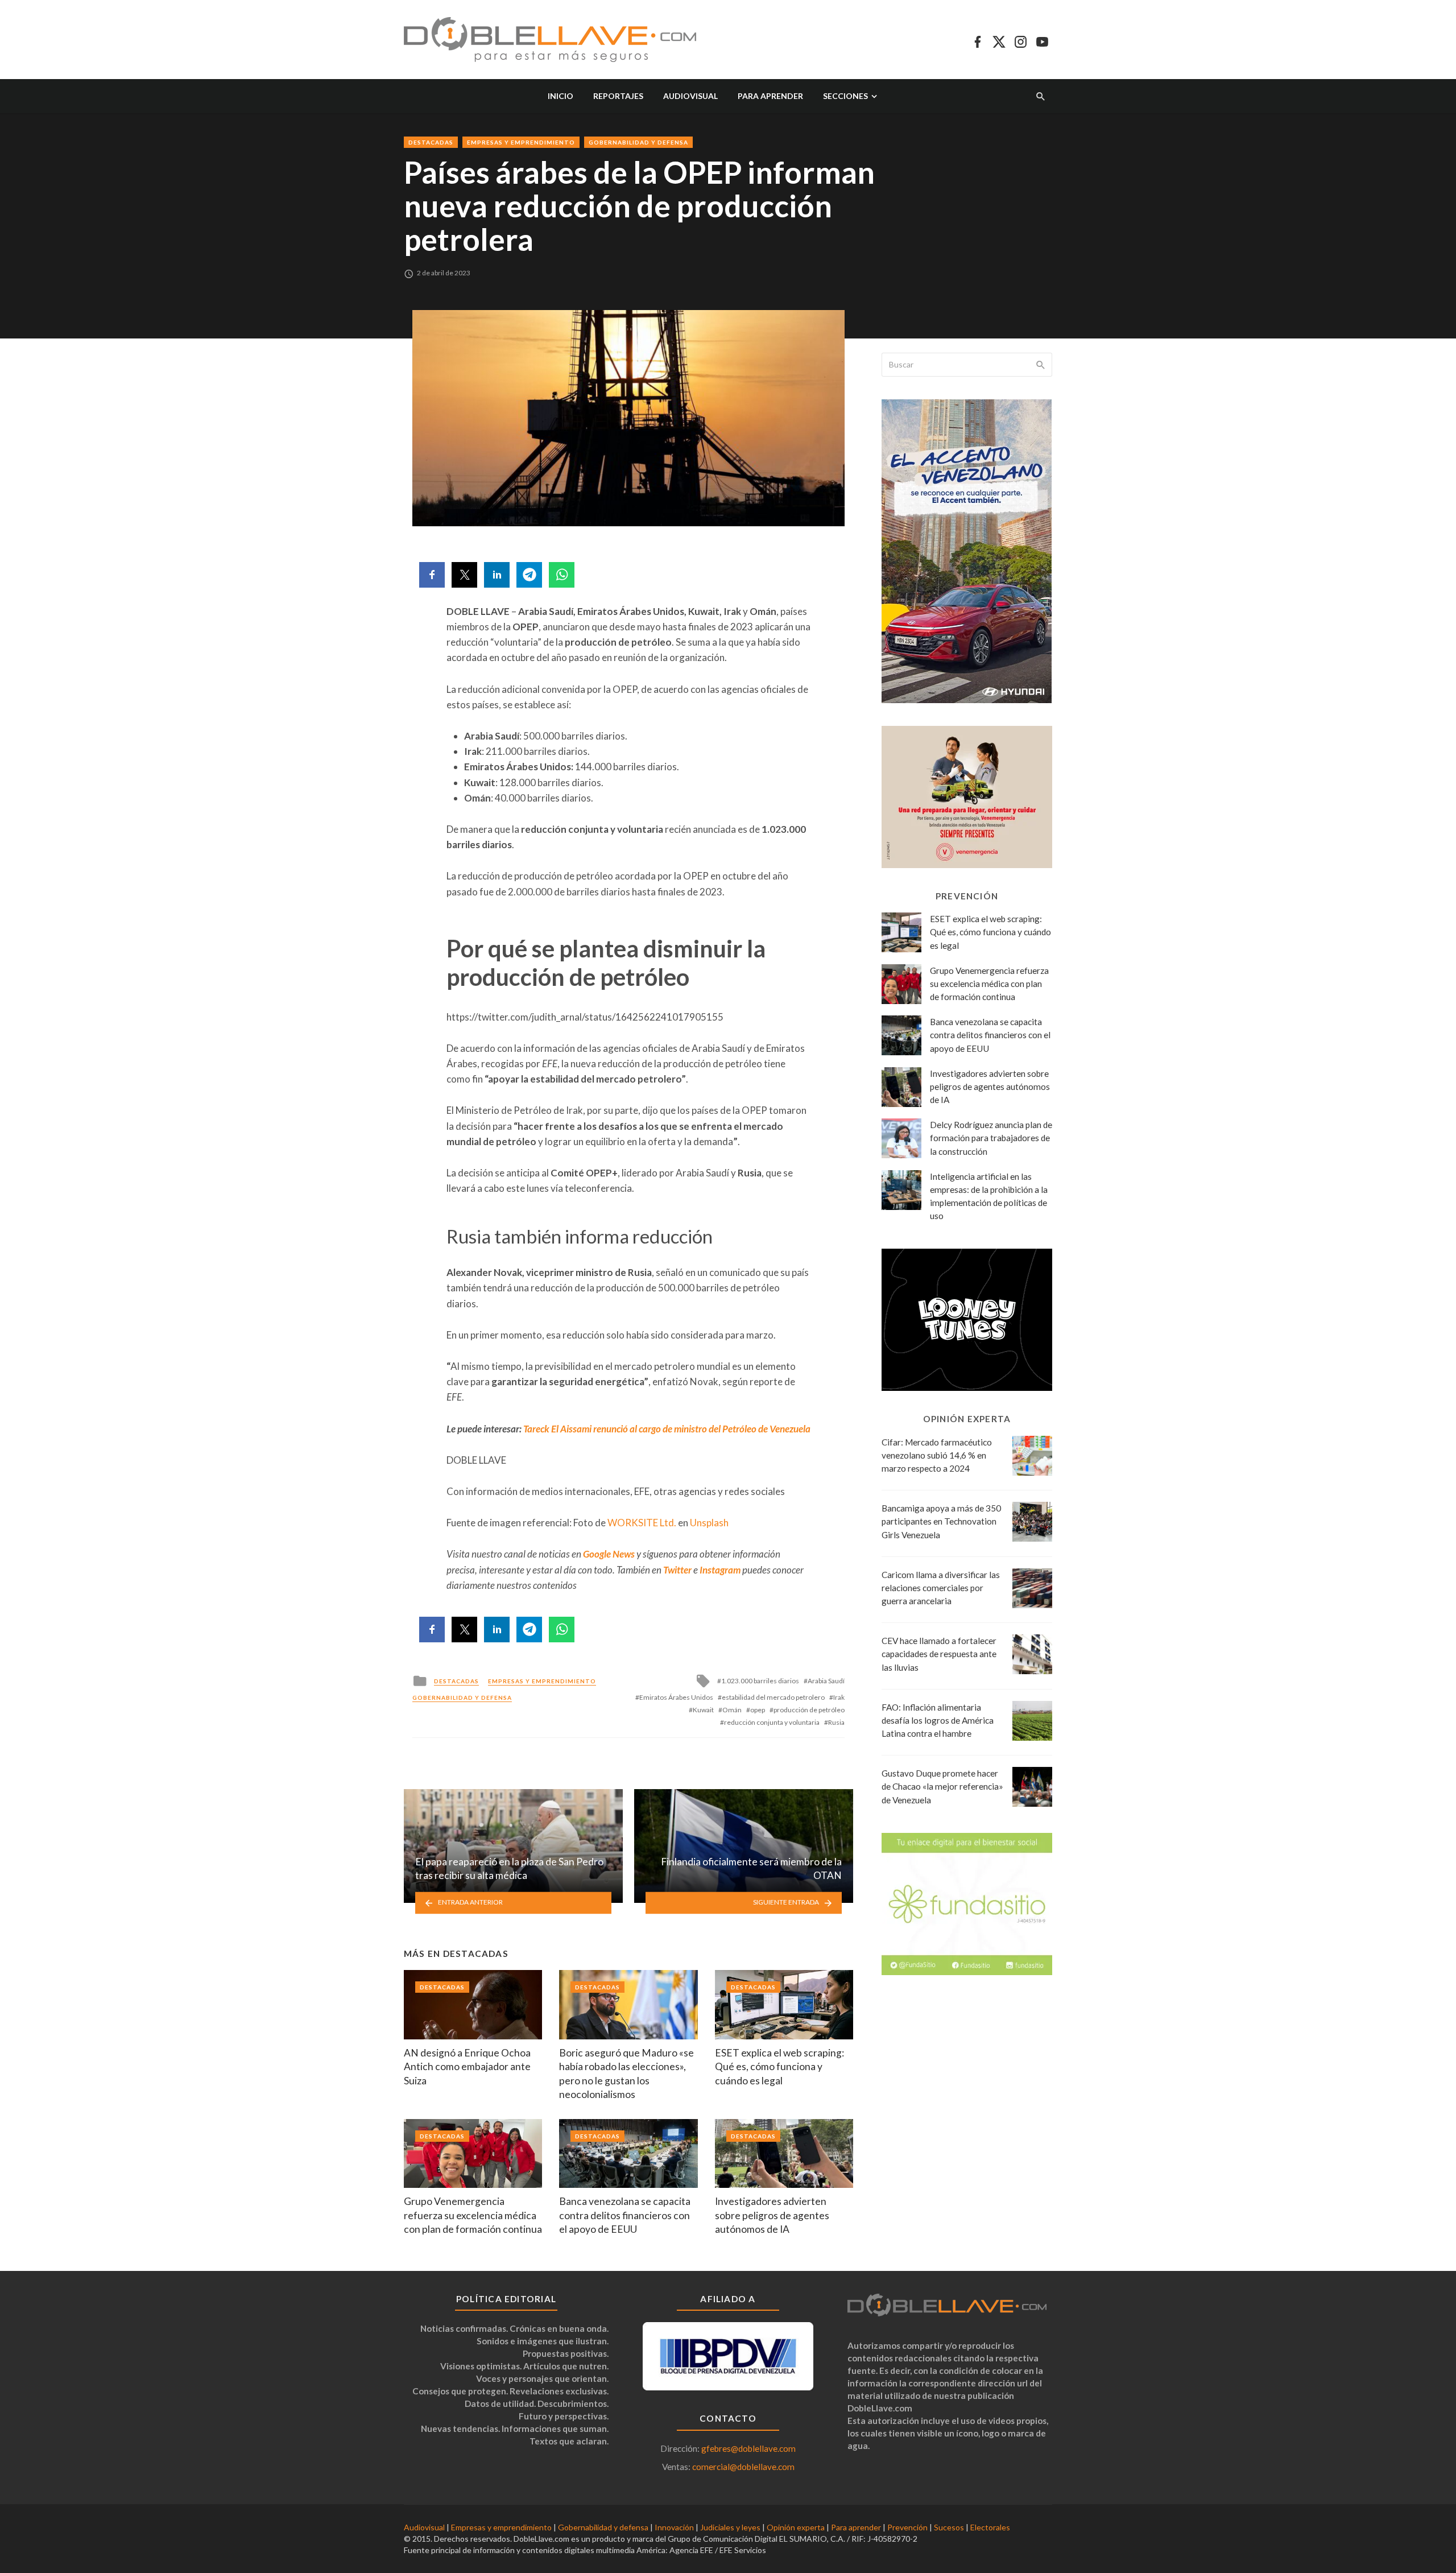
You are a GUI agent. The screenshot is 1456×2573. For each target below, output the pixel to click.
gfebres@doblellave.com (748, 2448)
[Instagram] (1021, 40)
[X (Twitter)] (999, 40)
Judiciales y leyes (730, 2527)
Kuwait (703, 1710)
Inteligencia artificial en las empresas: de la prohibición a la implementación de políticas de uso (989, 1196)
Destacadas (431, 142)
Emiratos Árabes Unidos (676, 1697)
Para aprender (770, 96)
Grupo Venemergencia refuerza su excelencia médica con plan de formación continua (473, 2215)
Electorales (990, 2527)
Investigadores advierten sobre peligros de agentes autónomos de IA (772, 2215)
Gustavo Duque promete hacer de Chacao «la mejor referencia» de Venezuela (942, 1786)
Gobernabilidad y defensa (638, 142)
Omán (732, 1710)
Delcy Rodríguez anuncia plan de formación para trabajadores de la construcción (991, 1138)
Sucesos (949, 2527)
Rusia (836, 1722)
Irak (839, 1697)
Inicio (561, 96)
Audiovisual (690, 96)
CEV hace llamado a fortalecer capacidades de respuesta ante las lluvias (939, 1654)
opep (758, 1710)
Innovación (674, 2527)
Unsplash (709, 1523)
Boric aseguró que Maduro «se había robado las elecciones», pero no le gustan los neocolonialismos (626, 2074)
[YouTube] (1042, 40)
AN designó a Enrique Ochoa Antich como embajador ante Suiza (467, 2067)
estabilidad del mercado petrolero (773, 1697)
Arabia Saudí (826, 1681)
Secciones (845, 96)
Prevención (907, 2527)
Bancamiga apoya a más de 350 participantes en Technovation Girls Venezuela (941, 1521)
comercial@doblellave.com (743, 2467)
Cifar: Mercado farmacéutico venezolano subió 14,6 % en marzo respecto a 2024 (937, 1455)
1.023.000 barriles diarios (760, 1681)
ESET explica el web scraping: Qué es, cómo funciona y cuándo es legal (779, 2067)
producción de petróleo (809, 1710)
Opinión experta (796, 2527)
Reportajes (618, 96)
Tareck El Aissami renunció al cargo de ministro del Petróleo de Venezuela (667, 1429)
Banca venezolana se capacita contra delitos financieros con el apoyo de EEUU (625, 2215)
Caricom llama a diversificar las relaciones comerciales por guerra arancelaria (941, 1588)
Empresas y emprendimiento (521, 142)
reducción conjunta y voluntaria (772, 1722)
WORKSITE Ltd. (642, 1523)
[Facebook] (977, 40)
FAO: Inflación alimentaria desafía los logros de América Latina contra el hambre (938, 1720)
